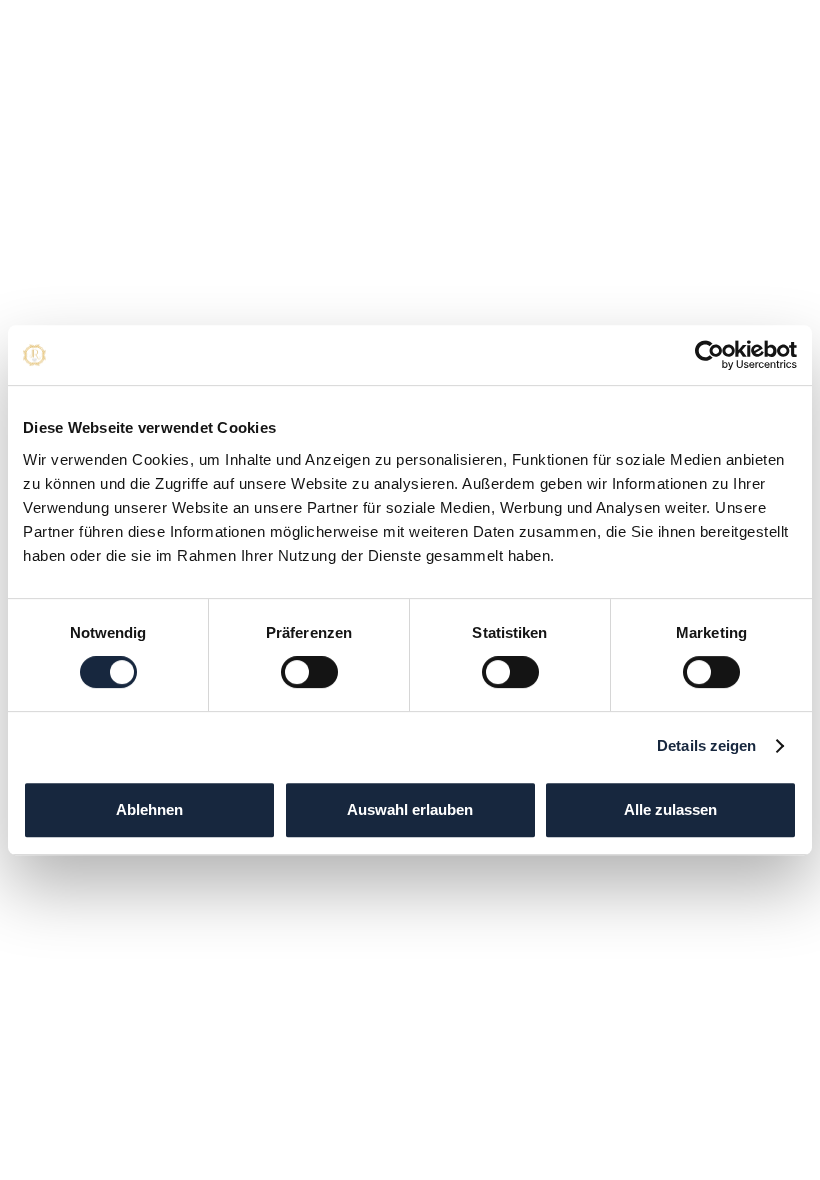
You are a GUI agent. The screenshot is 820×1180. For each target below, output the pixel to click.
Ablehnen (149, 809)
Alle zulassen (670, 809)
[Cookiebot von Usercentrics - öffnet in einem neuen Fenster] (709, 355)
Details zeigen (706, 745)
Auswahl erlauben (410, 809)
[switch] (309, 672)
